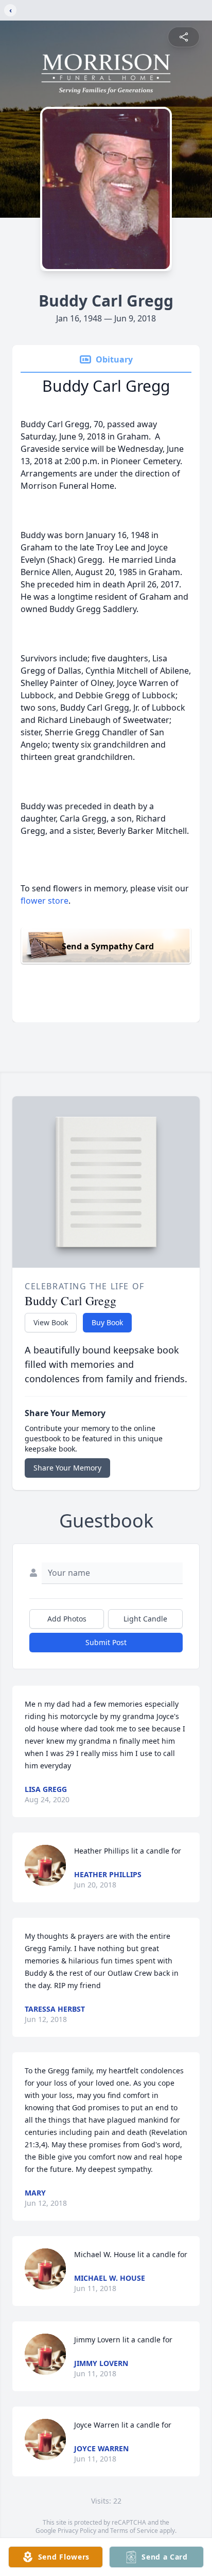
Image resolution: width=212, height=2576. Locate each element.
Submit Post (106, 1642)
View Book (51, 1322)
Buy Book (107, 1322)
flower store (45, 901)
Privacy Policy (77, 2531)
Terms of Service (134, 2531)
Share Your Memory (67, 1468)
